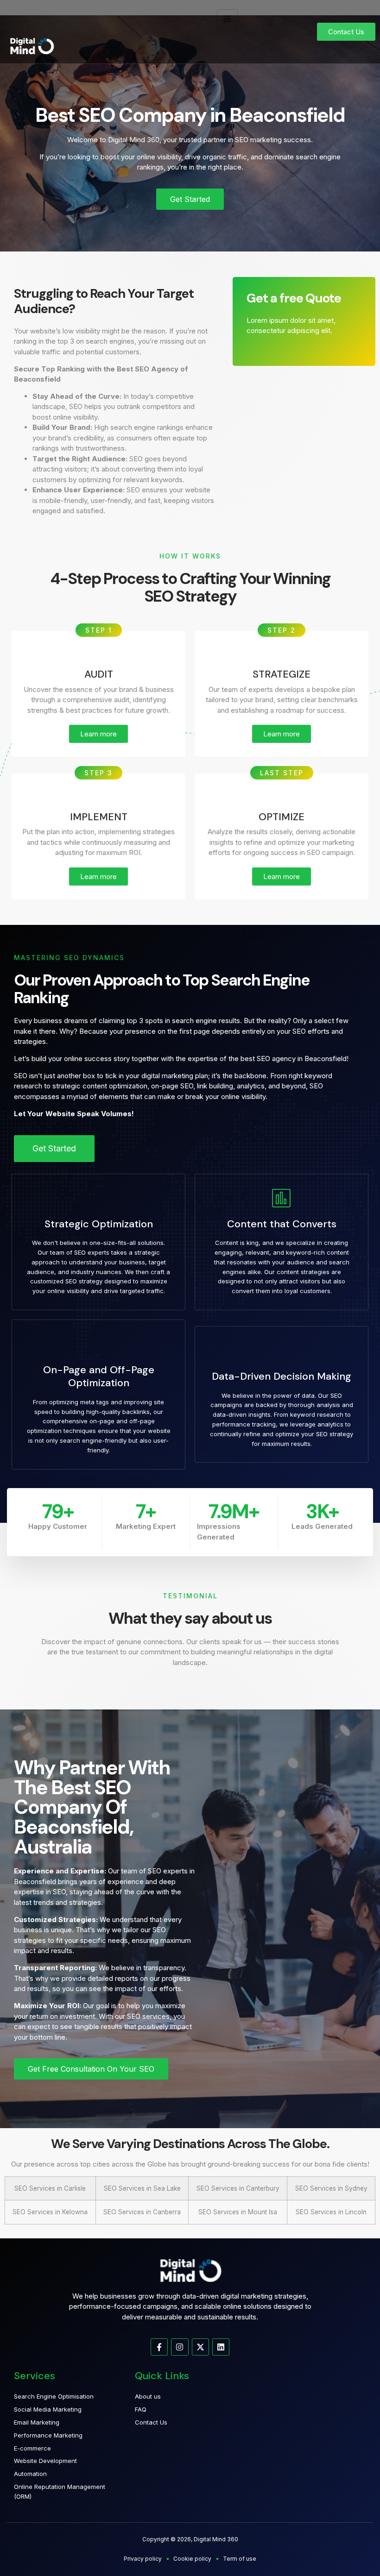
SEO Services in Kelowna (50, 2212)
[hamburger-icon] (227, 19)
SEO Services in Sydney (331, 2188)
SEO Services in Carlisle (50, 2188)
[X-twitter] (200, 2347)
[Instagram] (180, 2347)
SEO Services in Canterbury (238, 2188)
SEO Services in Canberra (142, 2212)
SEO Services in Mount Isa (238, 2212)
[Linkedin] (221, 2347)
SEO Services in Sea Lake (142, 2188)
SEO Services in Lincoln (331, 2212)
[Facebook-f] (159, 2347)
